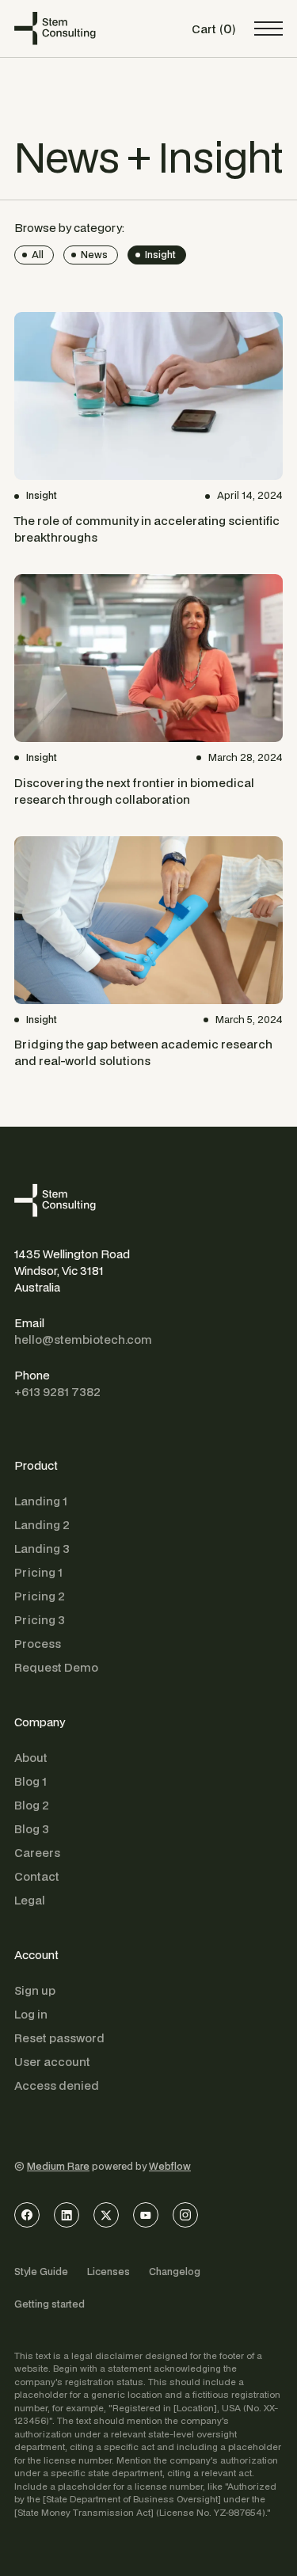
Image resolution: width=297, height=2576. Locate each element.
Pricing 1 (38, 1572)
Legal (30, 1900)
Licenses (109, 2272)
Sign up (35, 1990)
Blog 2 (32, 1805)
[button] (213, 29)
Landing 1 (41, 1501)
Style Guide (41, 2272)
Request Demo (56, 1667)
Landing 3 (42, 1549)
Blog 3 (32, 1829)
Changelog (175, 2272)
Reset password (59, 2038)
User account (52, 2062)
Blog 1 (30, 1781)
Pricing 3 (40, 1620)
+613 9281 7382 (57, 1392)
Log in (31, 2014)
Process (38, 1644)
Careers (37, 1853)
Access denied (57, 2085)
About (31, 1758)
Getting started (49, 2304)
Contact (37, 1876)
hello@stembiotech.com (83, 1339)
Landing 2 (42, 1525)
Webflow (170, 2166)
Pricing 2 (40, 1596)
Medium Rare (58, 2166)
